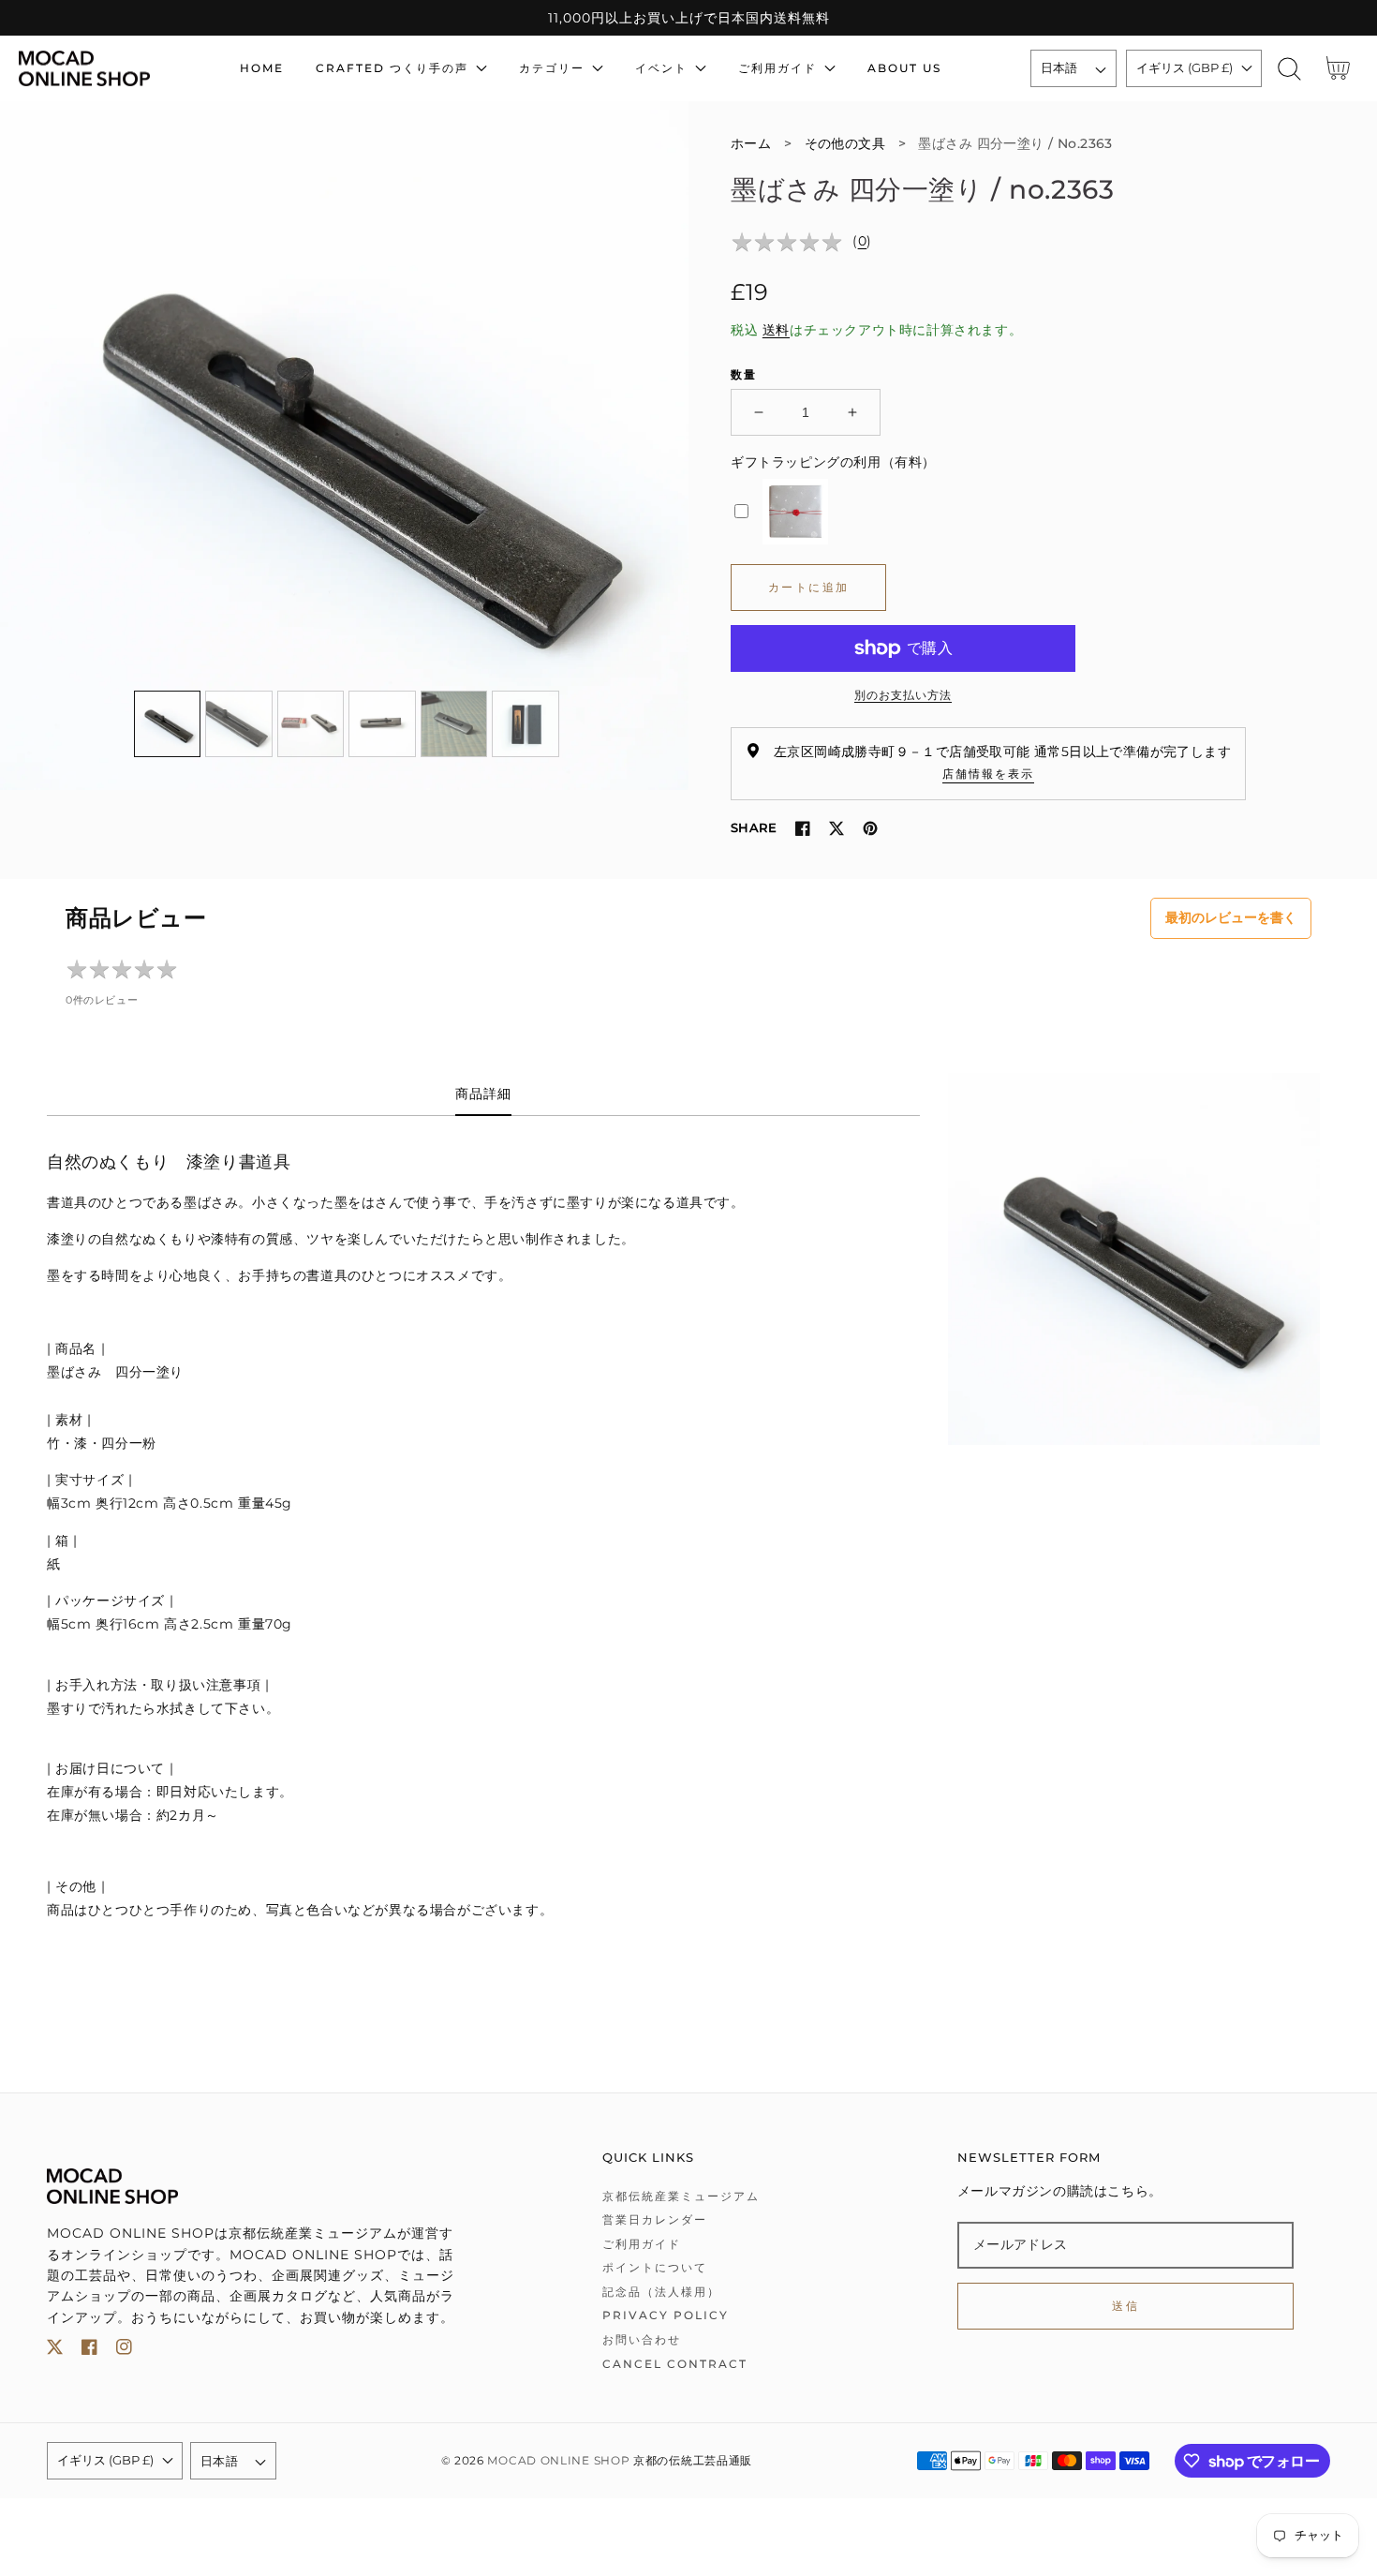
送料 (776, 330)
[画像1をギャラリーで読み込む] (168, 724)
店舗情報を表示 (988, 774)
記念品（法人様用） (661, 2292)
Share (754, 827)
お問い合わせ (642, 2339)
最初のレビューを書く (1231, 917)
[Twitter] (837, 828)
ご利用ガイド (642, 2244)
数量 (744, 374)
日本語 (1059, 67)
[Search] (1289, 69)
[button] (1289, 69)
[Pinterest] (870, 828)
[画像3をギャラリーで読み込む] (311, 724)
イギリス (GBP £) (1185, 67)
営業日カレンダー (655, 2219)
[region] (688, 18)
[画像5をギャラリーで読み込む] (454, 724)
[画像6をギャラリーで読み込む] (526, 724)
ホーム (751, 143)
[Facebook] (803, 828)
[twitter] (55, 2351)
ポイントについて (655, 2267)
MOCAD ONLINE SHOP (558, 2461)
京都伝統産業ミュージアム (681, 2196)
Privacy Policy (666, 2315)
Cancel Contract (675, 2364)
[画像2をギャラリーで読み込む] (239, 724)
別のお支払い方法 (903, 695)
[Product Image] (344, 446)
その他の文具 (845, 143)
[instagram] (124, 2351)
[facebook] (89, 2351)
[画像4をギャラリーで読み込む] (382, 724)
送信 (1125, 2306)
